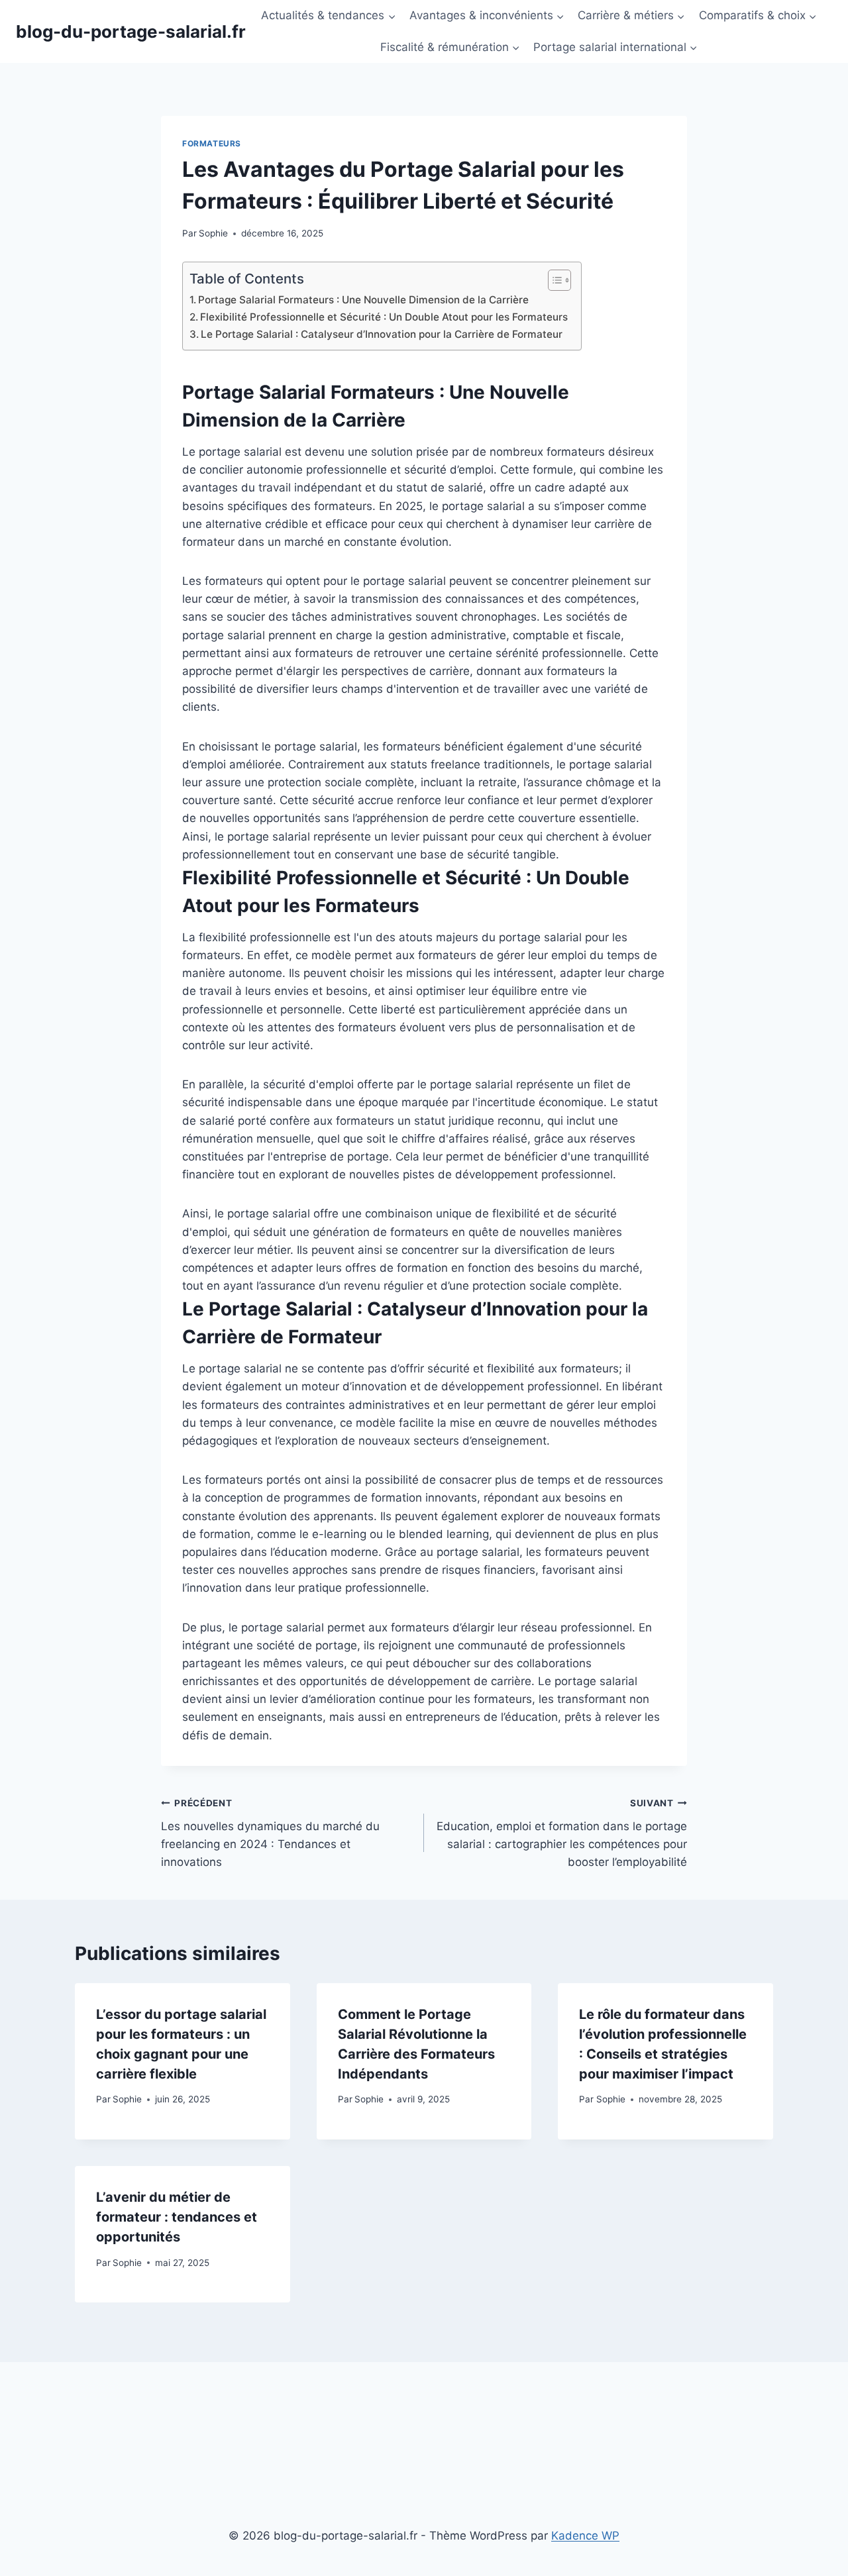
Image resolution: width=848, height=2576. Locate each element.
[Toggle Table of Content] (553, 280)
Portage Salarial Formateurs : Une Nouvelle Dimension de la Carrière (363, 300)
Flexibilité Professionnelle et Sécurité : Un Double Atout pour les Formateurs (384, 317)
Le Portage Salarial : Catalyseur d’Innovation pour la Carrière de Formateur (382, 334)
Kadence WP (585, 2536)
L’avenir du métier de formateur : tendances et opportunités (177, 2217)
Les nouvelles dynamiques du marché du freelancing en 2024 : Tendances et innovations (270, 1833)
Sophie (213, 233)
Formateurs (212, 143)
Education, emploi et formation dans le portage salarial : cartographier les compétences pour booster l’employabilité (562, 1833)
